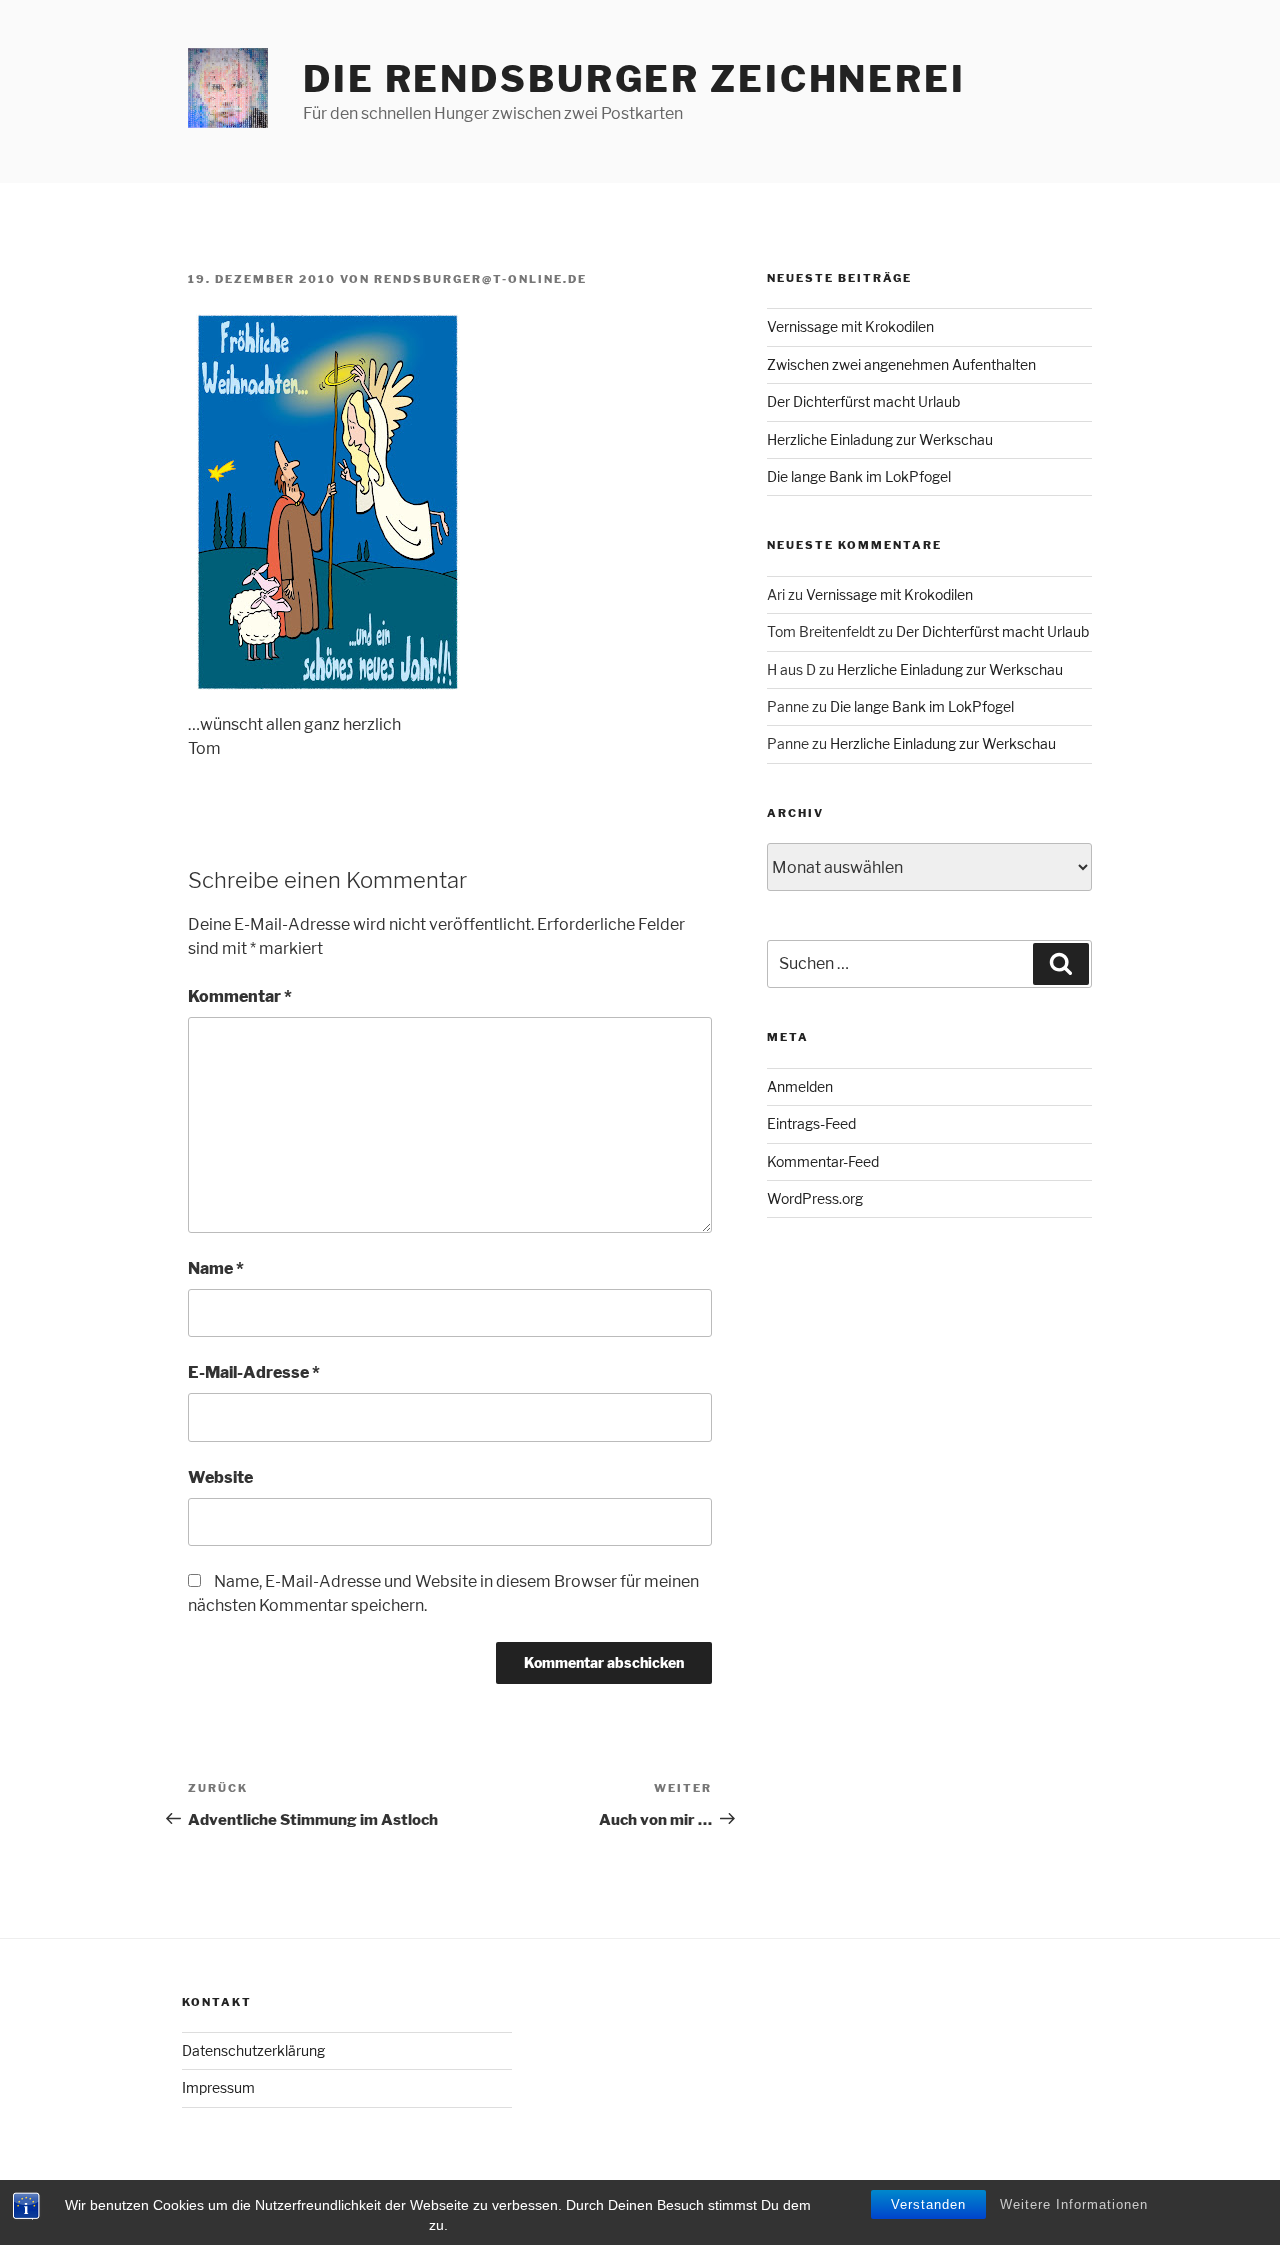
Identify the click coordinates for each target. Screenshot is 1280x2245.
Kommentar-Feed (823, 1161)
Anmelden (800, 1086)
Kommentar (240, 996)
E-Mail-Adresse (254, 1372)
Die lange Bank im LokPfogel (859, 476)
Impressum (218, 2087)
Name (216, 1268)
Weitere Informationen (1074, 2204)
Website (220, 1477)
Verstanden (928, 2204)
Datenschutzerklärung (253, 2050)
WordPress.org (815, 1198)
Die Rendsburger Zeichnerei (634, 79)
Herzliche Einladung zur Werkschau (880, 439)
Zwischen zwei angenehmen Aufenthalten (901, 364)
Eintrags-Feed (811, 1123)
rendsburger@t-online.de (480, 279)
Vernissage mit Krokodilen (850, 326)
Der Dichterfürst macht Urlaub (863, 401)
